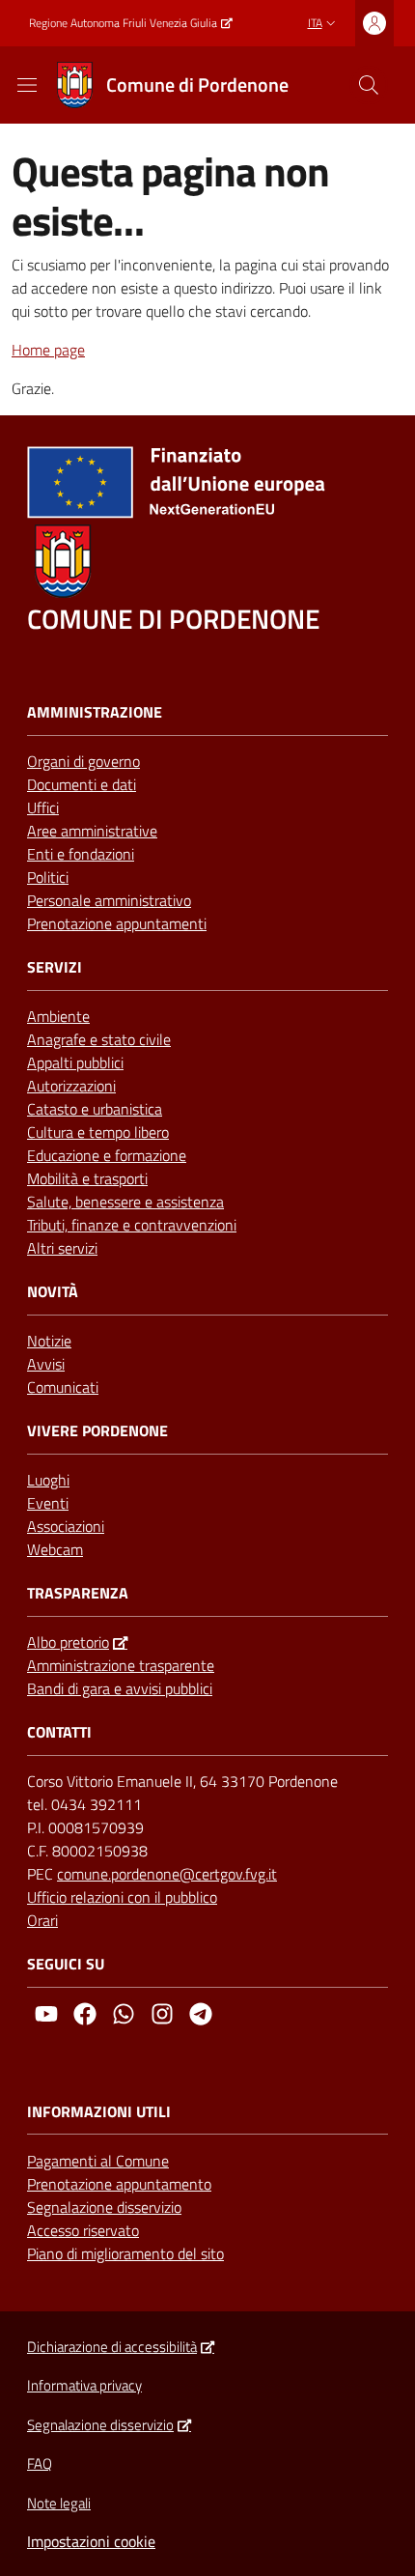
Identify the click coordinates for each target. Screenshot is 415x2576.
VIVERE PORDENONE (97, 1431)
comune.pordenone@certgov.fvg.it (167, 1874)
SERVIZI (55, 967)
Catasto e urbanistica (95, 1109)
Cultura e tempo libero (98, 1132)
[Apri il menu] (27, 85)
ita (315, 23)
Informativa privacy (84, 2385)
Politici (48, 877)
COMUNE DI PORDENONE (173, 619)
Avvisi (46, 1364)
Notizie (49, 1341)
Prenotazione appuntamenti (117, 923)
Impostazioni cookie (91, 2541)
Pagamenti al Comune (98, 2161)
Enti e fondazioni (81, 854)
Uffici (43, 807)
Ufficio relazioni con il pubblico (122, 1897)
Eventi (48, 1503)
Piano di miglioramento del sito (125, 2253)
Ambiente (58, 1016)
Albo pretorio (68, 1642)
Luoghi (48, 1480)
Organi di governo (83, 761)
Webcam (55, 1549)
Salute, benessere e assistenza (125, 1202)
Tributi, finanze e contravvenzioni (132, 1225)
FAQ (40, 2463)
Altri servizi (62, 1248)
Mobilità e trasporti (87, 1178)
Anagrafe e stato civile (99, 1039)
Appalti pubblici (75, 1062)
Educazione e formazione (107, 1155)
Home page (48, 350)
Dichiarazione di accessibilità (112, 2347)
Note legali (59, 2503)
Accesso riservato (83, 2230)
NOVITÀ (53, 1292)
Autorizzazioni (71, 1086)
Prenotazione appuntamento (119, 2184)
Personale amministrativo (109, 900)
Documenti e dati (82, 784)
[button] (369, 85)
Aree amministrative (92, 831)
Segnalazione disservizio (104, 2207)
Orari (42, 1920)
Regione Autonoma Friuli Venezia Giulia (123, 23)
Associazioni (66, 1526)
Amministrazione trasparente (121, 1665)
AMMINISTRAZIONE (95, 712)
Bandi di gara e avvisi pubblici (120, 1688)
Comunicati (63, 1387)
